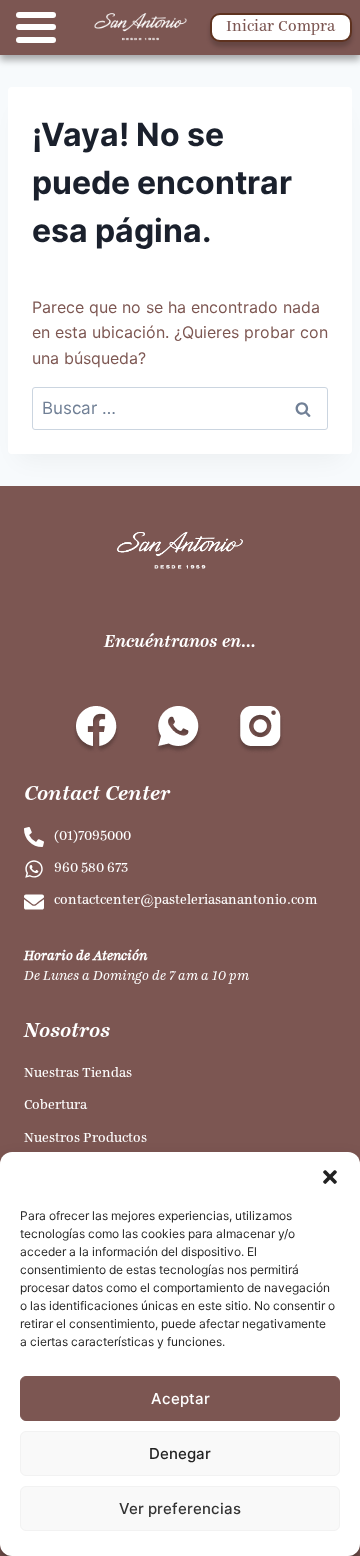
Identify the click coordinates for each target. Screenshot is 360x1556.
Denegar (180, 1453)
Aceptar (180, 1398)
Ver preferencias (180, 1508)
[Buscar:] (180, 408)
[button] (330, 1177)
